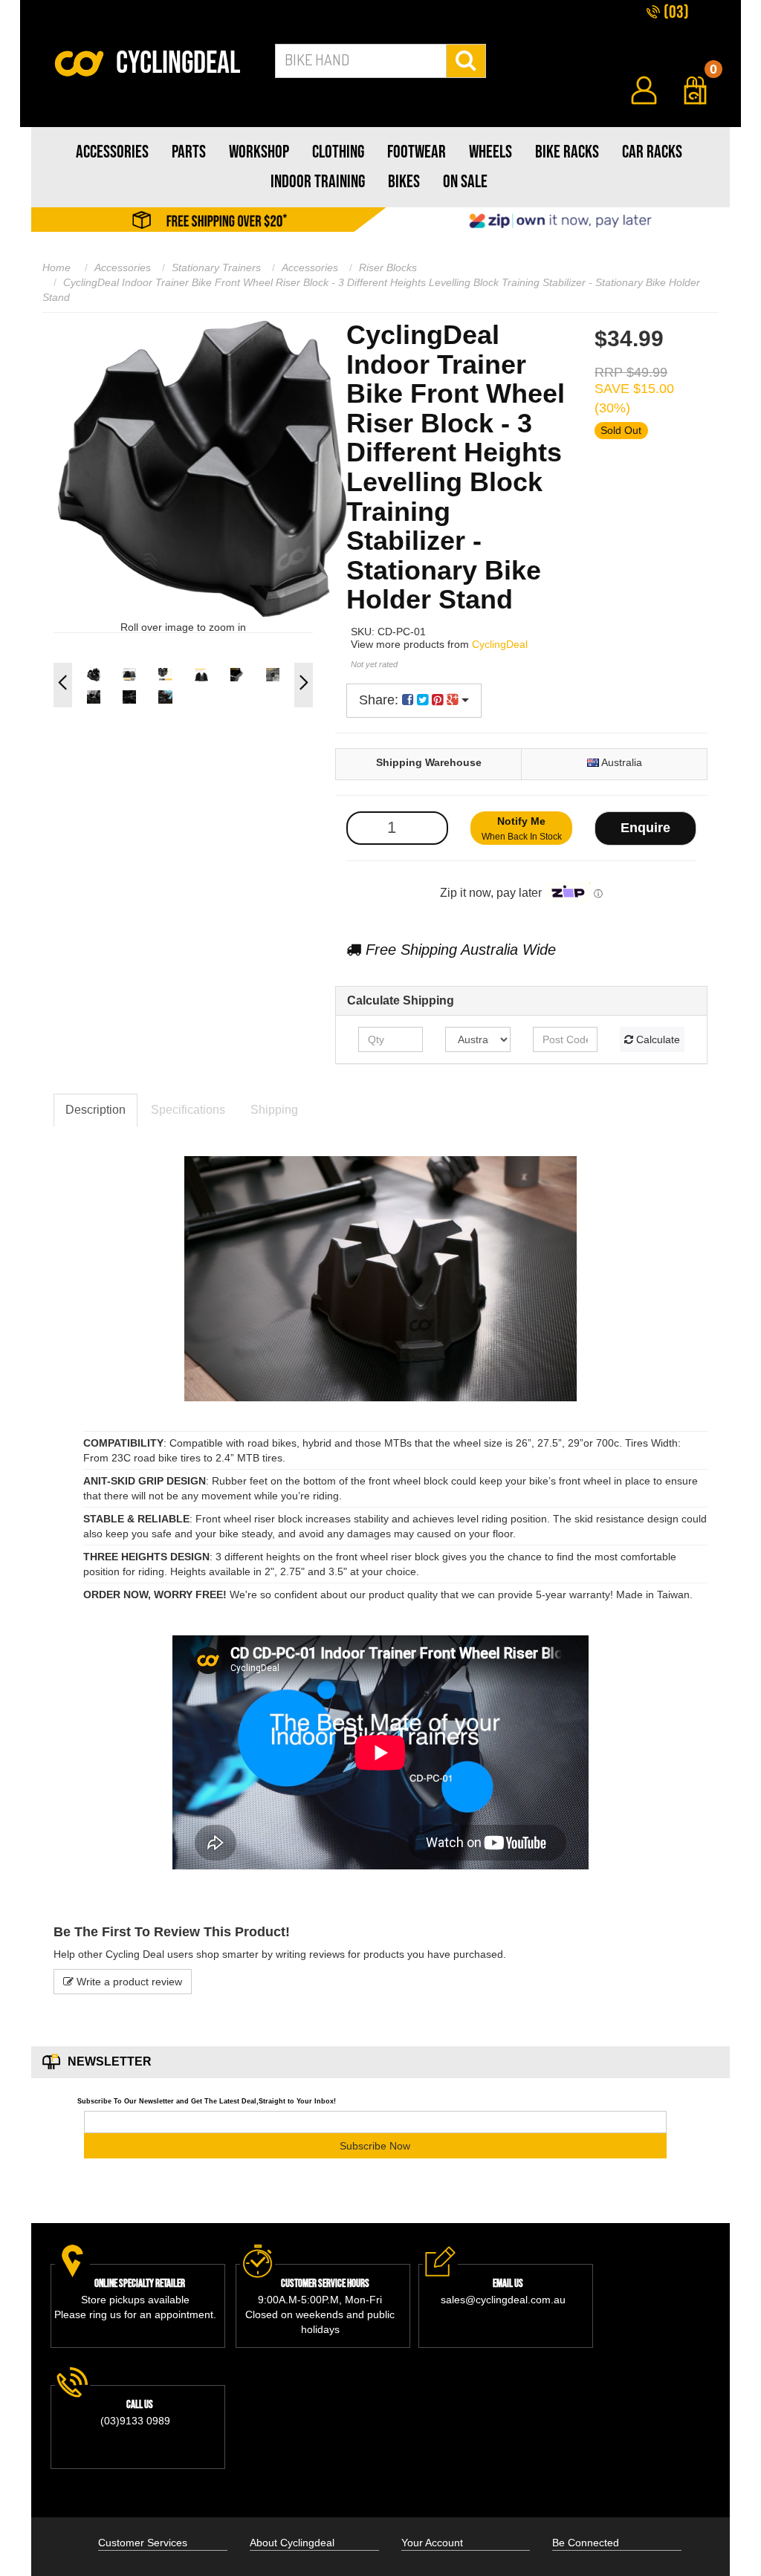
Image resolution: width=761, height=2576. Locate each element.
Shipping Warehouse (429, 762)
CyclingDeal (500, 644)
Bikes (404, 182)
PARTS (189, 152)
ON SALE (465, 182)
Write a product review (128, 1982)
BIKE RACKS (567, 152)
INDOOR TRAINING (318, 182)
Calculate (657, 1039)
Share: (380, 700)
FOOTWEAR (417, 152)
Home (56, 267)
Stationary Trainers (216, 267)
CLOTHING (338, 152)
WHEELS (490, 152)
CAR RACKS (652, 152)
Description (95, 1110)
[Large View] (94, 675)
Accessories (123, 267)
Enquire (645, 828)
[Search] (466, 61)
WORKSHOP (259, 152)
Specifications (188, 1110)
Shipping (274, 1110)
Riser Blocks (388, 267)
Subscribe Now (375, 2146)
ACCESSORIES (112, 152)
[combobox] (360, 61)
